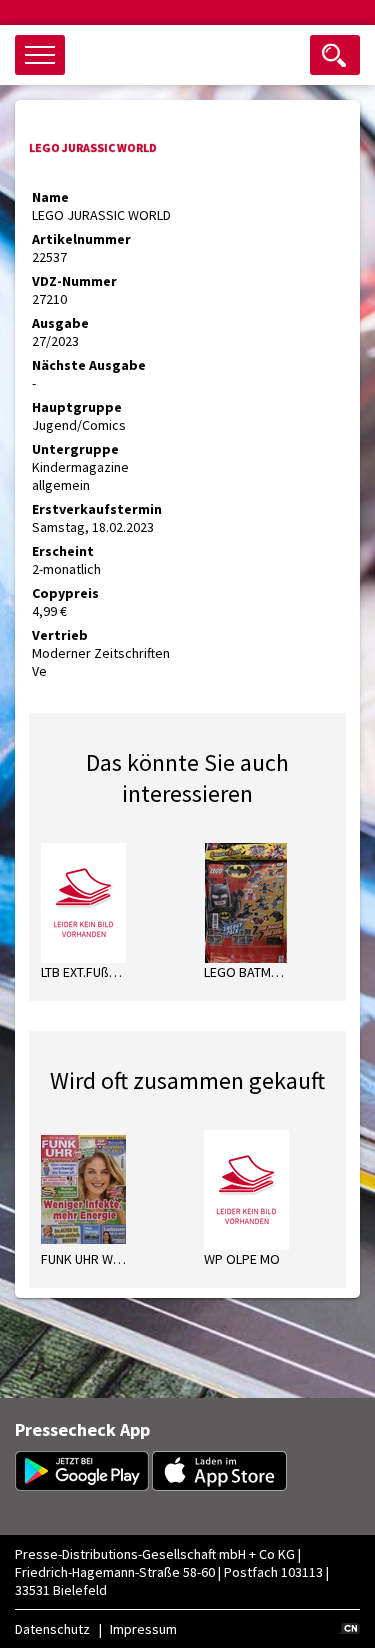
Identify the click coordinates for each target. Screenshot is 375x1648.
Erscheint (63, 551)
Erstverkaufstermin (97, 509)
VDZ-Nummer (74, 281)
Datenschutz (52, 1629)
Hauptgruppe (77, 407)
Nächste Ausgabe (89, 365)
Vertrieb (60, 635)
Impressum (143, 1629)
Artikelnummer (81, 239)
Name (50, 197)
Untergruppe (75, 449)
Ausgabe (60, 323)
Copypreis (65, 593)
